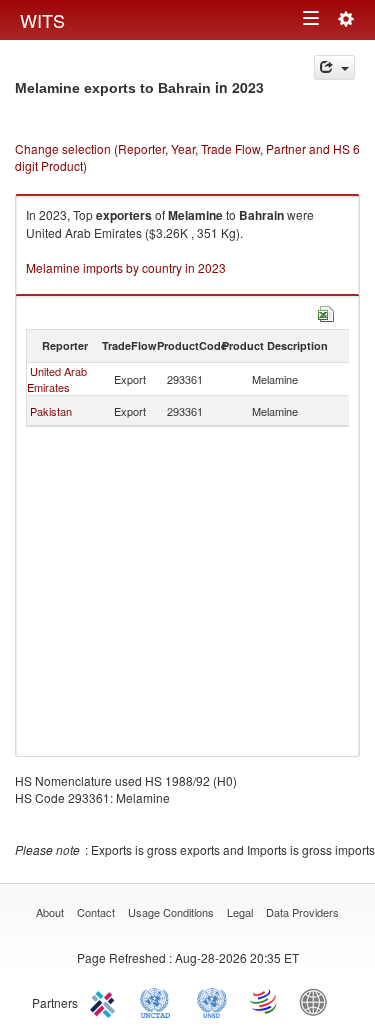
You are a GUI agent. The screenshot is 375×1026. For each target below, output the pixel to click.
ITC (106, 1001)
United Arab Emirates (57, 379)
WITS (42, 20)
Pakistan (51, 411)
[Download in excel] (326, 311)
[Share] (334, 67)
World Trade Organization (265, 1001)
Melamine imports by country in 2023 (126, 267)
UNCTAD (159, 1001)
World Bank (318, 1001)
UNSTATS (212, 1001)
